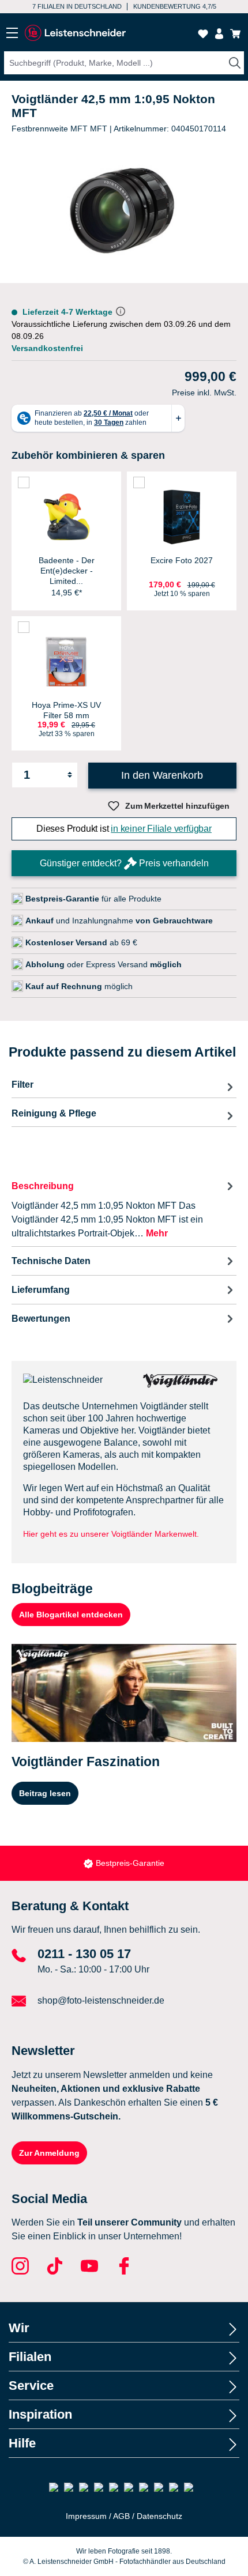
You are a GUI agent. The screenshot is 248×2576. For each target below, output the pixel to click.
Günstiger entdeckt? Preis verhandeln (124, 863)
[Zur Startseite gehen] (75, 33)
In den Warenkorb (162, 775)
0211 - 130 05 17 (84, 1954)
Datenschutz (159, 2516)
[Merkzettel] (203, 34)
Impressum (86, 2516)
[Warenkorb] (235, 34)
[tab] (124, 1209)
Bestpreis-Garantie (130, 1863)
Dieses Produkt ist (124, 829)
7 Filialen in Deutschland (77, 6)
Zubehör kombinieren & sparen (88, 455)
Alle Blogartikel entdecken (71, 1615)
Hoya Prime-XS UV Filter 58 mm (66, 710)
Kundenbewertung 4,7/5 (175, 6)
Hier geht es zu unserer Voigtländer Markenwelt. (111, 1534)
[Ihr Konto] (219, 34)
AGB (121, 2516)
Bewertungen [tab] (41, 1319)
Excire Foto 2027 (182, 560)
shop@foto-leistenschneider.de (101, 2000)
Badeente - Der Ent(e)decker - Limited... (67, 571)
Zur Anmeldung (49, 2153)
